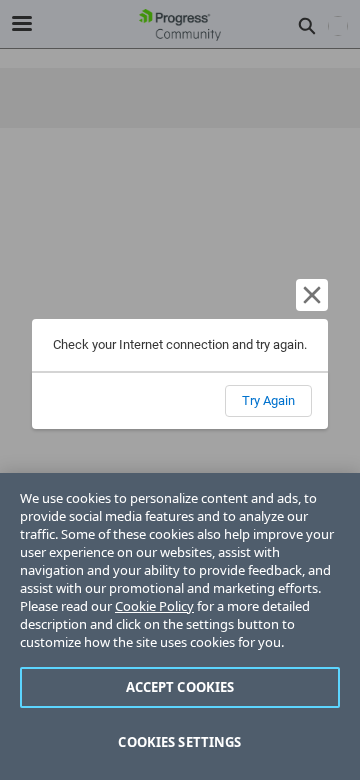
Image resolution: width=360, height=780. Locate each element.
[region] (180, 626)
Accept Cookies (180, 687)
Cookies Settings (179, 742)
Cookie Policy (154, 606)
